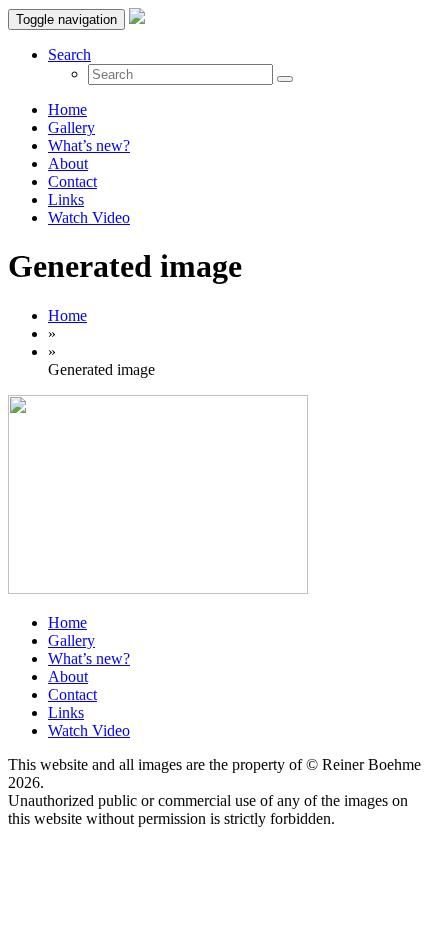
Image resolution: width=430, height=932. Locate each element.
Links (66, 199)
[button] (69, 54)
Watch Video (89, 217)
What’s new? (89, 145)
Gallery (71, 127)
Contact (72, 181)
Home (67, 109)
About (68, 163)
